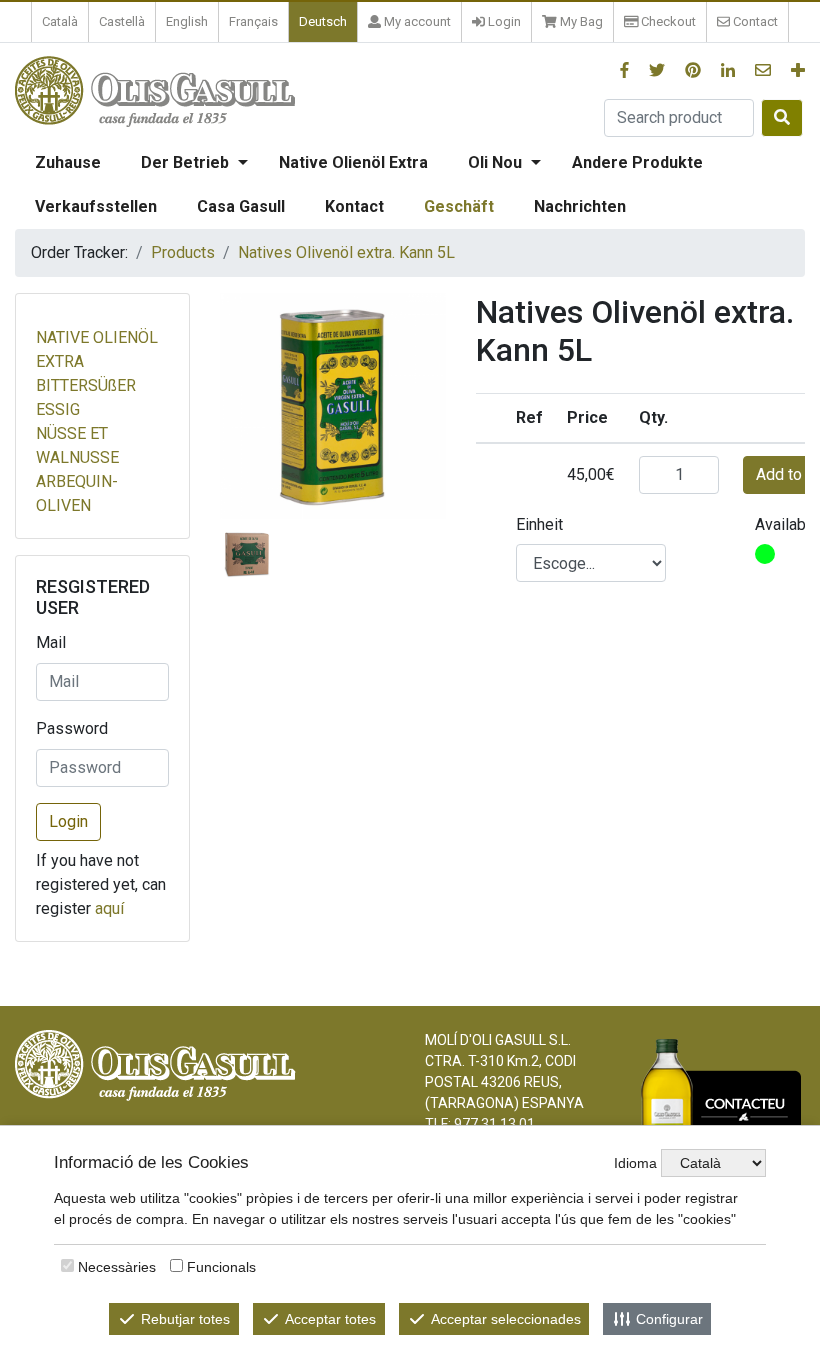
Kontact (354, 206)
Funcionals (221, 1267)
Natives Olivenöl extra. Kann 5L (346, 252)
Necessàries (117, 1267)
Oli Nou (495, 162)
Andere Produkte (637, 162)
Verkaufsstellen (96, 206)
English (187, 21)
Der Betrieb (185, 162)
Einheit (539, 524)
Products (183, 252)
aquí (109, 908)
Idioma (635, 1163)
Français (253, 21)
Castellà (122, 21)
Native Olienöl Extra (353, 162)
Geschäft (459, 206)
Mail (51, 642)
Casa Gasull (241, 206)
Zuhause (68, 162)
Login (68, 821)
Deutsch (323, 21)
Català (60, 21)
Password (72, 728)
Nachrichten (580, 206)
